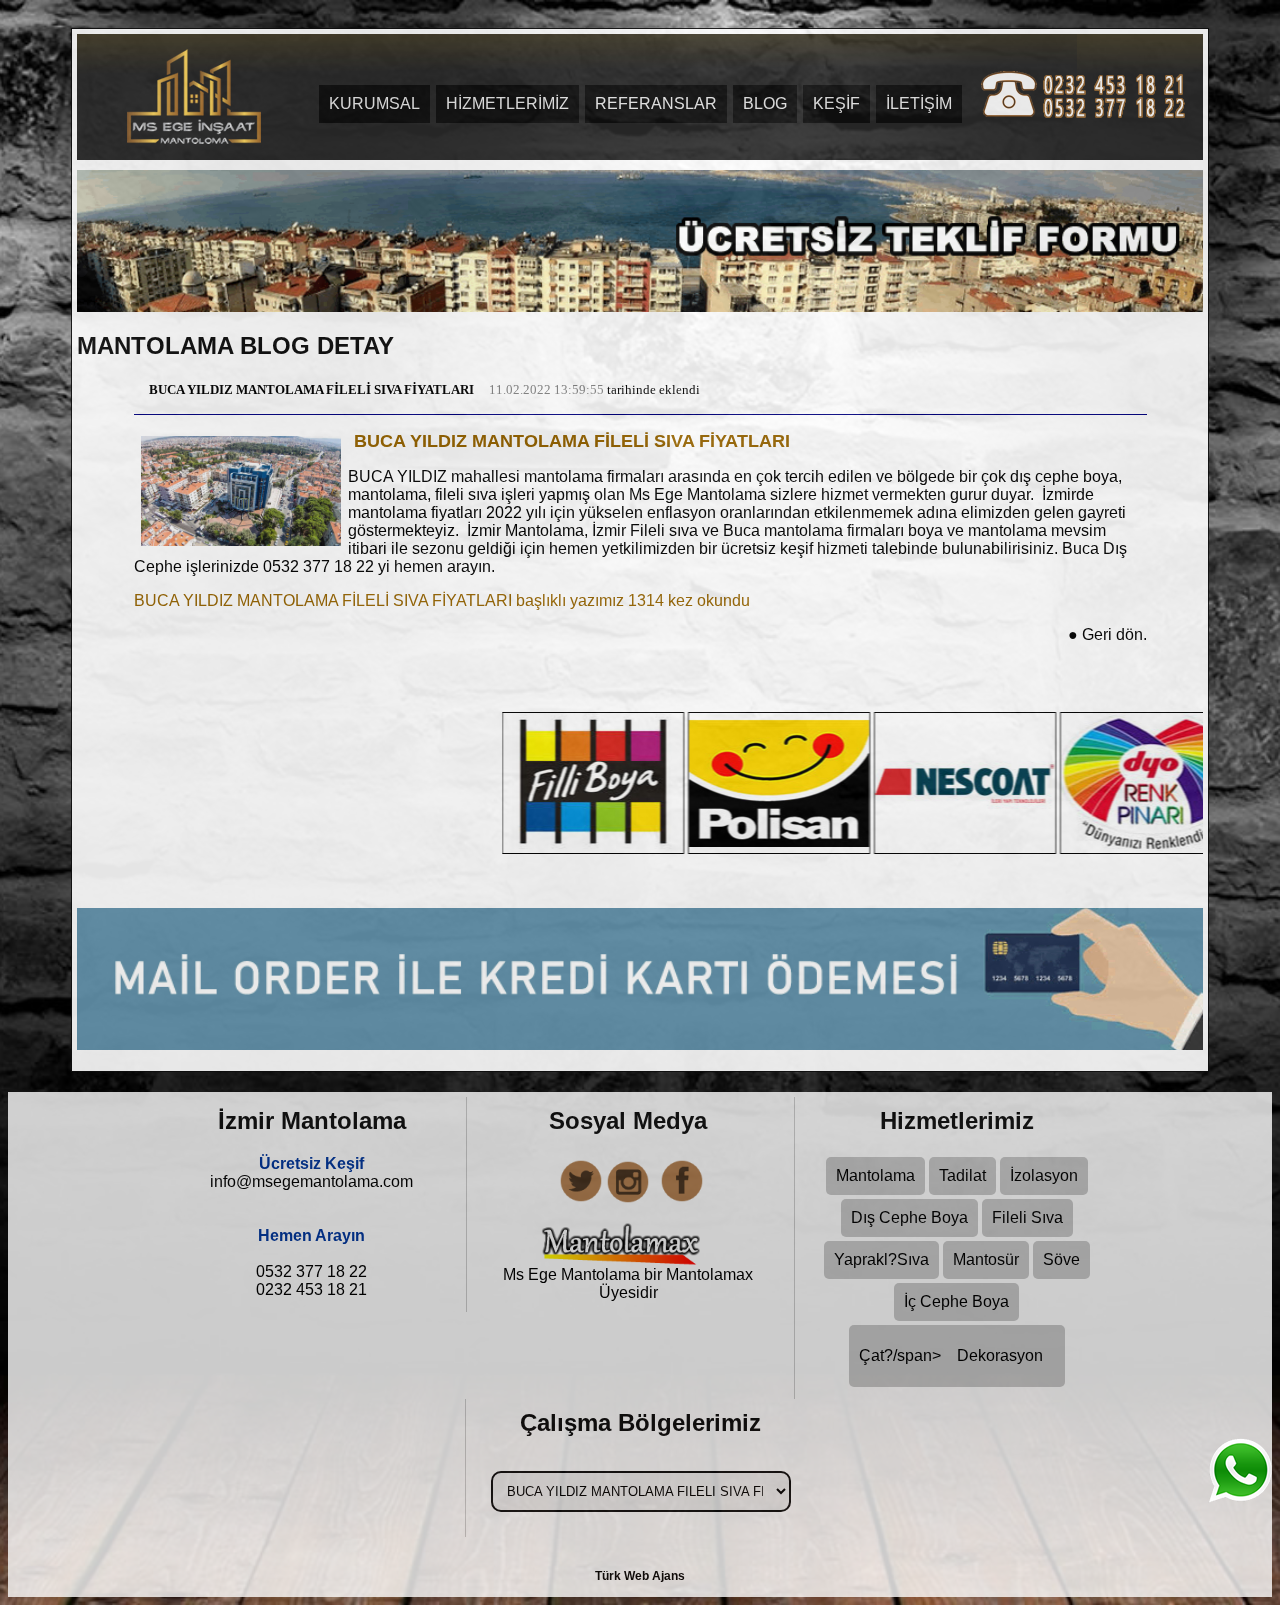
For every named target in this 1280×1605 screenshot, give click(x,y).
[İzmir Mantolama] (192, 91)
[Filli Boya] (450, 848)
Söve (1061, 1259)
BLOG (765, 103)
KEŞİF (836, 103)
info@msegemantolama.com (311, 1181)
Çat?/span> (951, 1355)
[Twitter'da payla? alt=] (578, 1199)
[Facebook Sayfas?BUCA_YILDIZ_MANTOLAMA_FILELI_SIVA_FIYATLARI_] (678, 1199)
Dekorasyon (1000, 1355)
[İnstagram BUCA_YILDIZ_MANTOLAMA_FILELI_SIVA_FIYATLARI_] (628, 1199)
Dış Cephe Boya (909, 1217)
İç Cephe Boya (956, 1301)
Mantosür (986, 1259)
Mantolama (875, 1175)
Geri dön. (1107, 634)
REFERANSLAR (656, 103)
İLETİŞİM (919, 103)
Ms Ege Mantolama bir (584, 1274)
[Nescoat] (822, 848)
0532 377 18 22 (311, 1271)
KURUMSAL (374, 103)
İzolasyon (1044, 1175)
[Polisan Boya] (636, 848)
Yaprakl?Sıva (881, 1259)
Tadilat (962, 1175)
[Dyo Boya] (1008, 848)
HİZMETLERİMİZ (507, 103)
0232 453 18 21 (311, 1289)
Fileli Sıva (1027, 1217)
